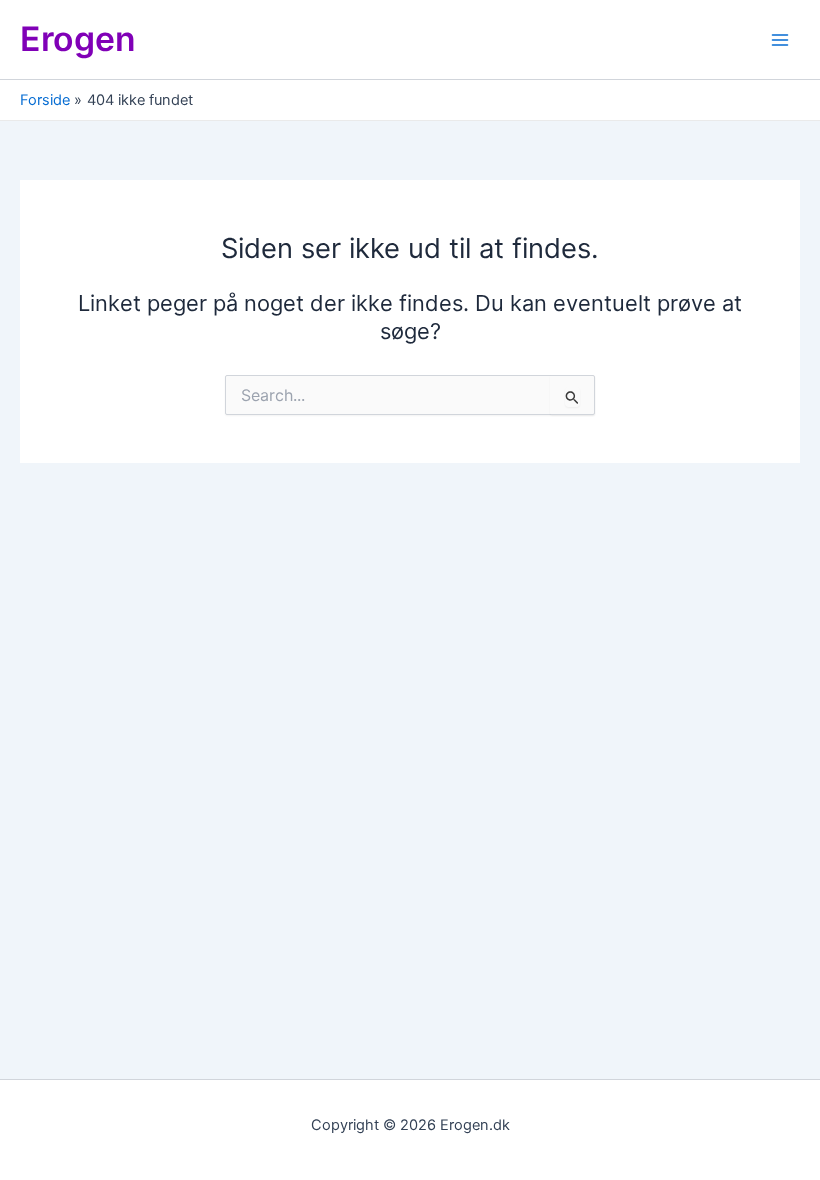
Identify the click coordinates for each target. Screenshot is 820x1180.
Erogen (78, 38)
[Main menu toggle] (780, 39)
